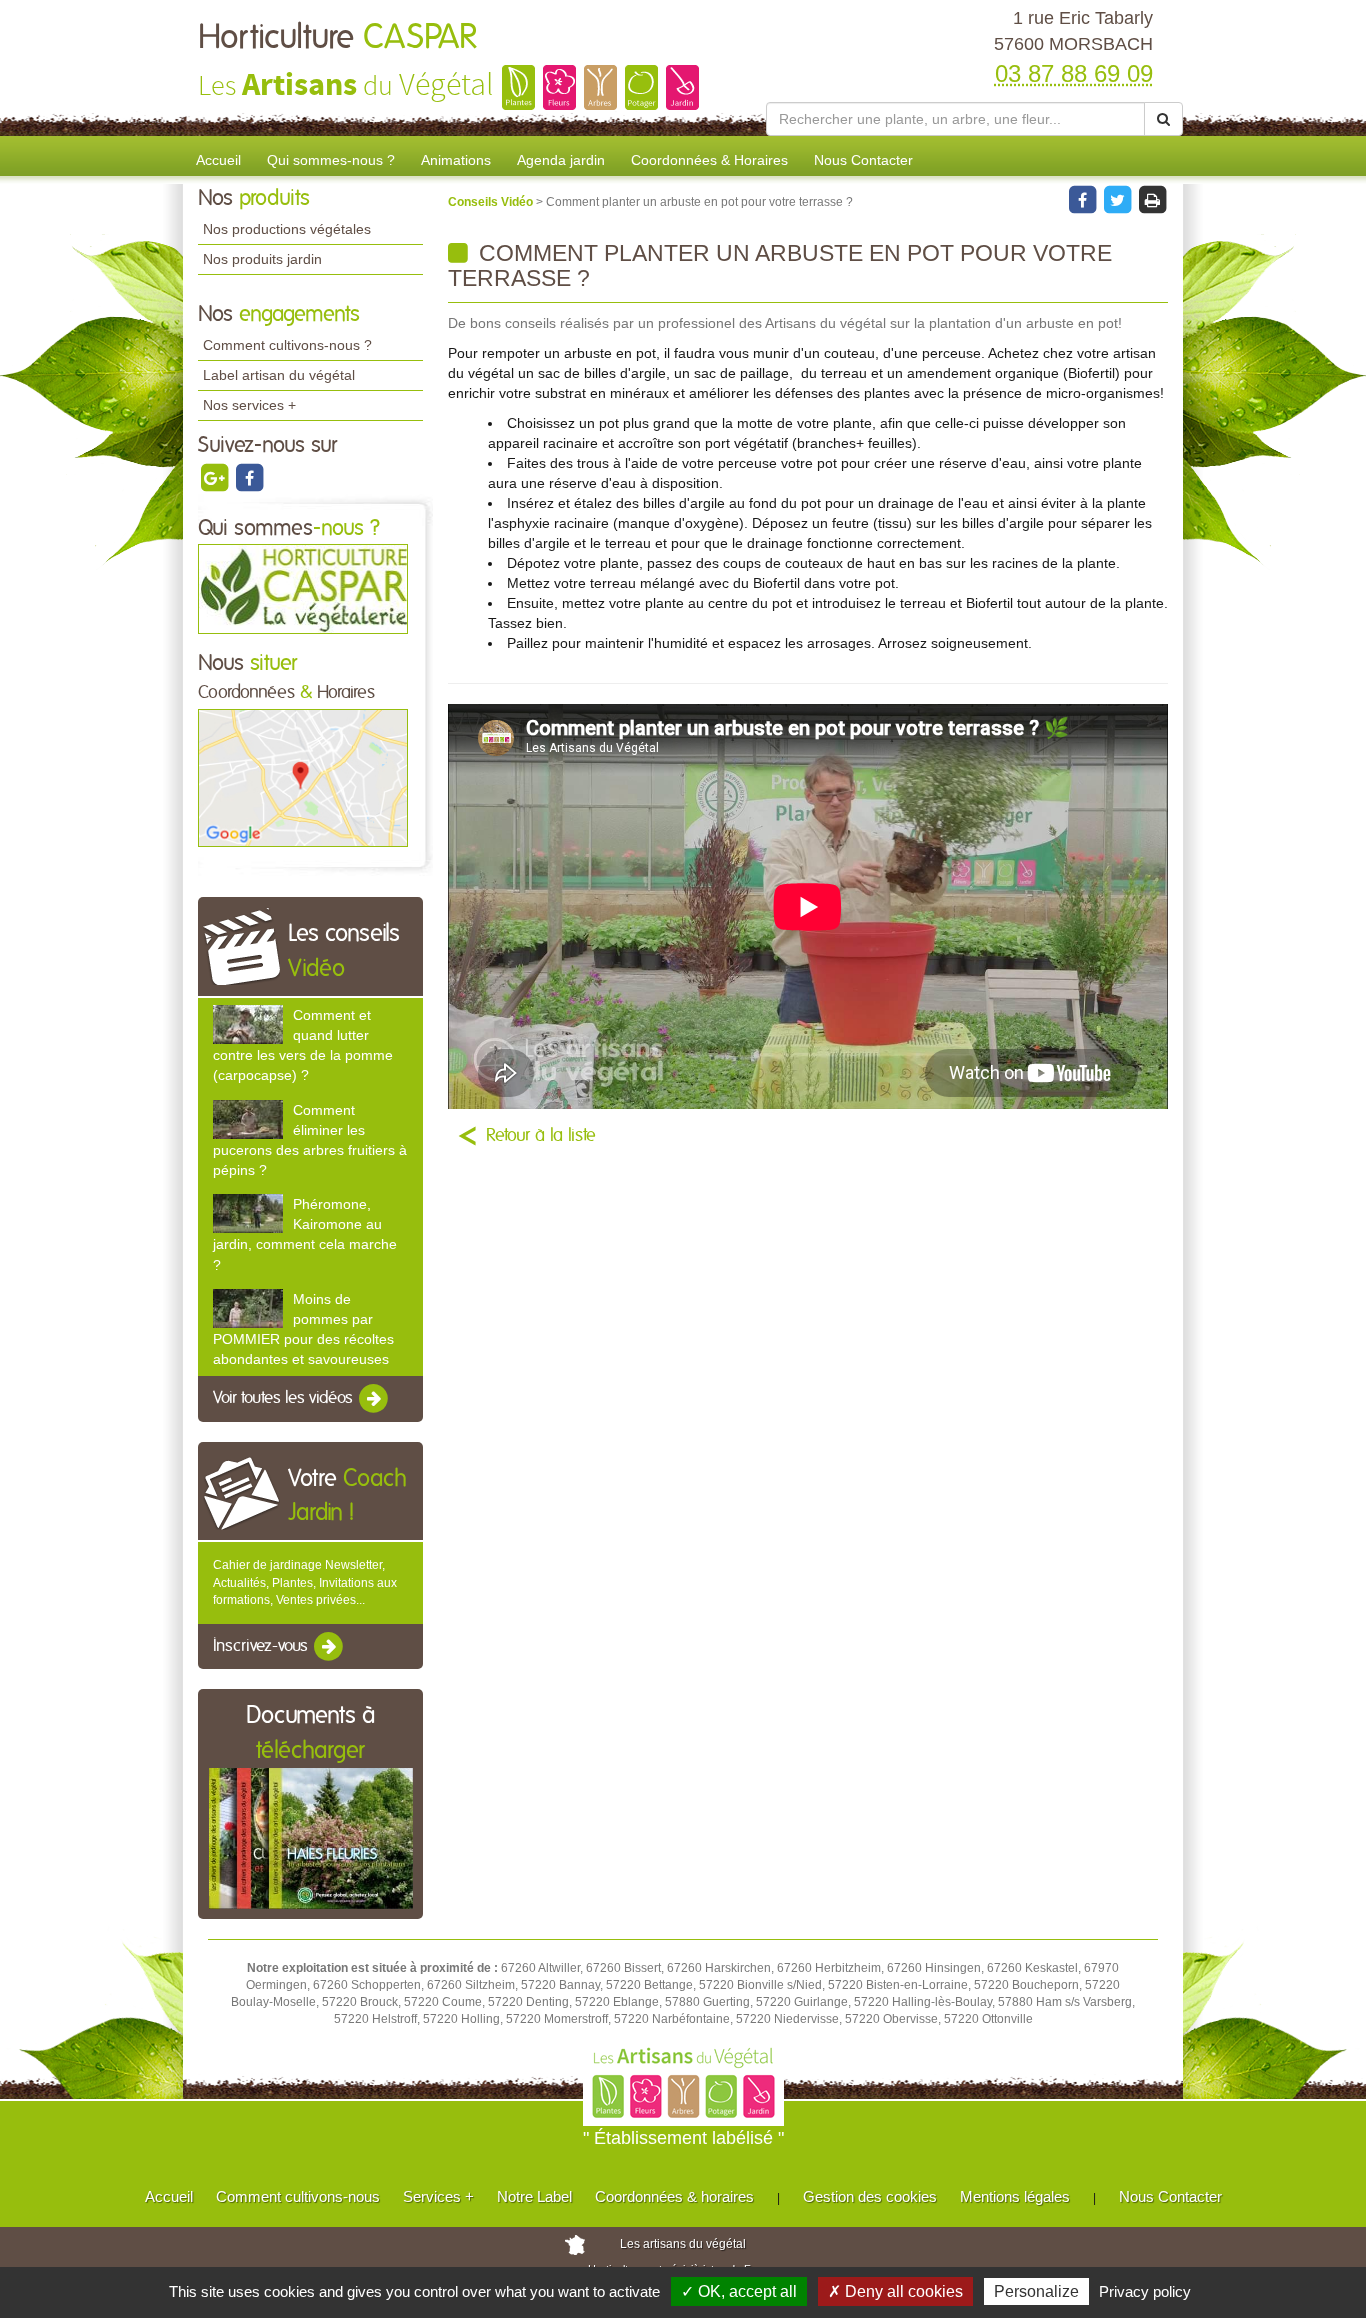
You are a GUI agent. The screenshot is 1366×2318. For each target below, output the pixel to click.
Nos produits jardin (262, 259)
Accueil (218, 160)
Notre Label (534, 2196)
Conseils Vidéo (492, 202)
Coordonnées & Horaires (709, 160)
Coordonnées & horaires (674, 2196)
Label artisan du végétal (279, 375)
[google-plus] (215, 477)
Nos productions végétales (287, 229)
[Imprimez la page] (1152, 199)
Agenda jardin (561, 160)
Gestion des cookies (870, 2196)
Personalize (1036, 2291)
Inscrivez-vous (262, 1646)
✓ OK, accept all (739, 2291)
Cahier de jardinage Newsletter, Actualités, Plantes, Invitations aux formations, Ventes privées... (305, 1582)
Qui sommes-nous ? (331, 160)
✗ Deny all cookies (895, 2291)
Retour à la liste (541, 1136)
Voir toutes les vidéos (285, 1399)
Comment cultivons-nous (298, 2196)
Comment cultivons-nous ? (287, 345)
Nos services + (249, 405)
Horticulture (337, 38)
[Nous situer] (303, 777)
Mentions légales (1015, 2196)
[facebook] (249, 477)
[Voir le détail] (248, 1024)
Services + (438, 2196)
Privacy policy (1145, 2291)
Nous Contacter (863, 160)
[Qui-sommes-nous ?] (303, 588)
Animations (456, 160)
